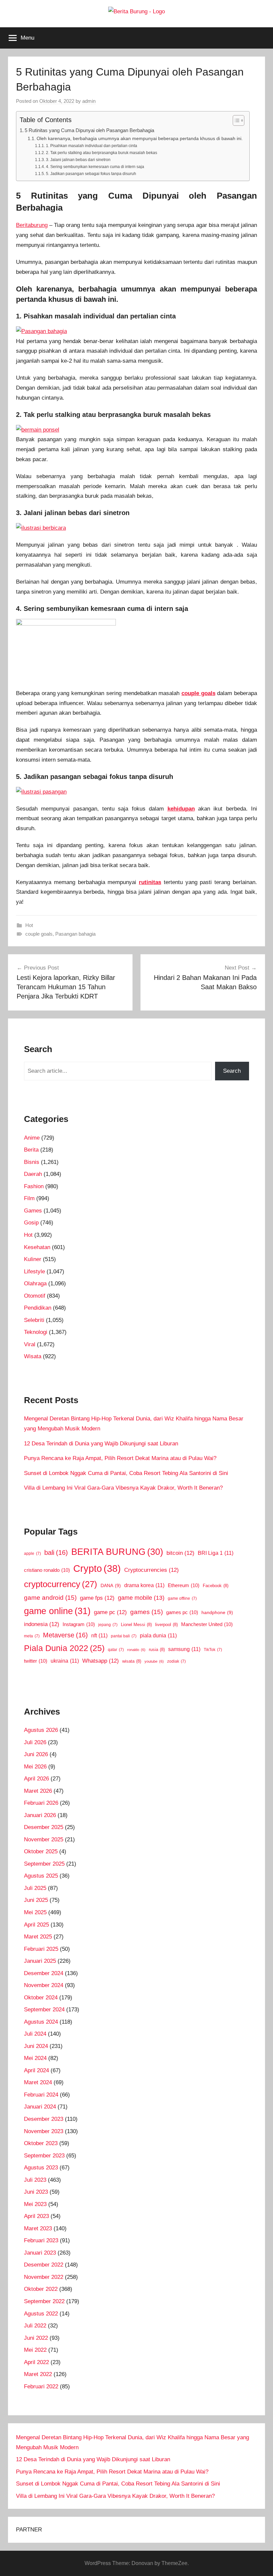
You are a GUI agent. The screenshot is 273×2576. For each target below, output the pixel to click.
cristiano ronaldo (47, 1570)
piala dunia (158, 1635)
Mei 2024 (35, 2058)
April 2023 (36, 2216)
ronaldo (136, 1650)
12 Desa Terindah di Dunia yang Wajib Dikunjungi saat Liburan (101, 1444)
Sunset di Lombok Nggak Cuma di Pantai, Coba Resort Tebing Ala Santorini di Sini (126, 1473)
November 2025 (44, 1840)
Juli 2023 (35, 2180)
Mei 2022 (35, 2350)
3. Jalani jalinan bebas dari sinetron (78, 160)
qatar (116, 1650)
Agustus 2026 (41, 1730)
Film (29, 1198)
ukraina (65, 1661)
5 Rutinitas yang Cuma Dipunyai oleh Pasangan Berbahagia (89, 130)
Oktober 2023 (41, 2143)
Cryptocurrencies (151, 1570)
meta (32, 1636)
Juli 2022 (35, 2326)
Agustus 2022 (41, 2314)
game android (50, 1597)
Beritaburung (32, 225)
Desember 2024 (44, 1973)
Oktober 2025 (41, 1851)
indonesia (42, 1624)
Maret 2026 (38, 1791)
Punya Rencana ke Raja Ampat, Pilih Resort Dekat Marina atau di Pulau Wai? (120, 1458)
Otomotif (35, 1296)
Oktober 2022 (41, 2289)
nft (99, 1635)
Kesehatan (37, 1247)
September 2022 (44, 2301)
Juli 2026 (35, 1742)
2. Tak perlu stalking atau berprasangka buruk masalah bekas (101, 153)
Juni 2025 (36, 1900)
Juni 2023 (36, 2192)
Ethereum (184, 1585)
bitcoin (180, 1553)
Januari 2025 (40, 1961)
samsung (184, 1649)
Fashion (34, 1186)
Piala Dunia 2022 (64, 1648)
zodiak (176, 1661)
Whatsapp (101, 1661)
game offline (182, 1598)
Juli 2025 (35, 1888)
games (146, 1612)
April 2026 (36, 1779)
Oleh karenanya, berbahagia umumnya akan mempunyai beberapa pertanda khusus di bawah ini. (140, 139)
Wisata (33, 1356)
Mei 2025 (35, 1912)
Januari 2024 (40, 2107)
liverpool (166, 1625)
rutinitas (150, 882)
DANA (111, 1585)
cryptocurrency (61, 1584)
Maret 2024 (38, 2082)
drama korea (144, 1585)
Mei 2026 (35, 1767)
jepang (108, 1625)
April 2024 (36, 2070)
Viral (30, 1344)
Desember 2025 (44, 1827)
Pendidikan (38, 1308)
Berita (31, 1150)
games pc (182, 1612)
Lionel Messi (136, 1625)
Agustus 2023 (41, 2168)
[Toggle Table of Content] (235, 120)
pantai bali (124, 1636)
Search (232, 1071)
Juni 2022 (36, 2338)
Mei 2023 (35, 2204)
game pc (110, 1612)
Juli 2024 (35, 2034)
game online (57, 1611)
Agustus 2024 (41, 2022)
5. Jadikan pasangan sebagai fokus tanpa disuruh (91, 174)
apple (32, 1554)
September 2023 (44, 2156)
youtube (154, 1661)
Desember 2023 (44, 2119)
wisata (132, 1661)
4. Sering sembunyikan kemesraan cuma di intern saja (95, 167)
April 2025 (36, 1925)
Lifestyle (34, 1272)
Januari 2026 (40, 1815)
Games (33, 1211)
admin (89, 101)
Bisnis (32, 1162)
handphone (217, 1612)
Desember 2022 (44, 2265)
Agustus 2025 (41, 1876)
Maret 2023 (38, 2228)
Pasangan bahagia (75, 934)
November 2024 (44, 1985)
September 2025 (44, 1864)
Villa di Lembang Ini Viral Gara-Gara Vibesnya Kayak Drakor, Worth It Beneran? (123, 1488)
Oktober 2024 (41, 1998)
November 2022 (44, 2277)
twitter (36, 1661)
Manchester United (207, 1624)
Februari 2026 (41, 1803)
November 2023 (44, 2131)
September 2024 (44, 2010)
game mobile (141, 1598)
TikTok (213, 1650)
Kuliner (33, 1259)
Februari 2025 (41, 1949)
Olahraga (35, 1284)
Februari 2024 (41, 2095)
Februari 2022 (41, 2387)
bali (56, 1553)
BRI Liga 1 (216, 1553)
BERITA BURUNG (117, 1552)
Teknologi (36, 1332)
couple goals (198, 693)
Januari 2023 (40, 2253)
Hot (29, 925)
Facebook (216, 1586)
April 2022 (36, 2362)
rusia (157, 1650)
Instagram (79, 1624)
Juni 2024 (36, 2046)
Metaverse (65, 1635)
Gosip (31, 1223)
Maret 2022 (38, 2374)
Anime (32, 1138)
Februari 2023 (41, 2240)
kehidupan (181, 809)
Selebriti (34, 1320)
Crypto (97, 1568)
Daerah (33, 1174)
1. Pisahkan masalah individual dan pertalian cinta (91, 146)
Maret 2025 (38, 1937)
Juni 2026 (36, 1754)
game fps (97, 1598)
